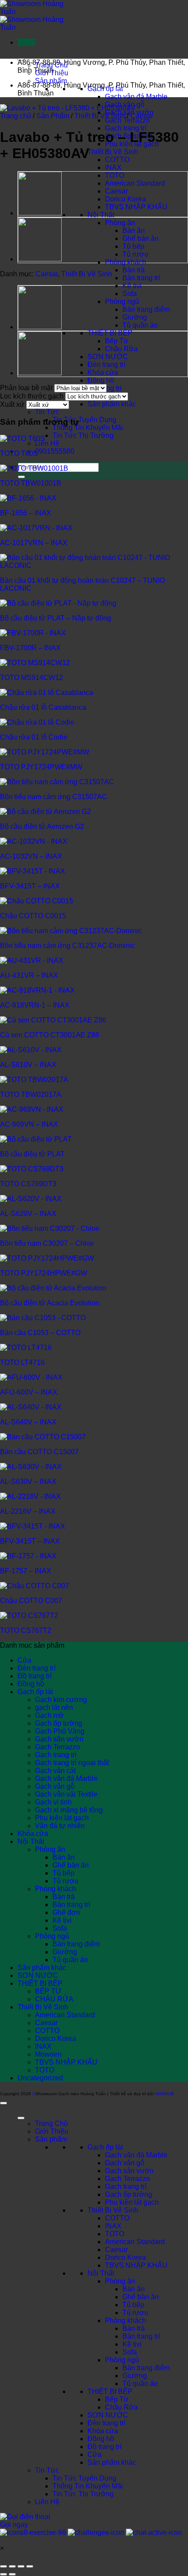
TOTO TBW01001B (31, 483)
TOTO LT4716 (22, 1362)
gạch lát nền (54, 1707)
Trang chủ (16, 116)
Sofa (130, 294)
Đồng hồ (101, 380)
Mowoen (48, 2054)
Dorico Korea (125, 199)
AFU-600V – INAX (29, 1392)
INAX (113, 167)
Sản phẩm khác (112, 404)
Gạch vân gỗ (55, 1786)
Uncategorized (40, 2078)
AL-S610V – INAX (28, 1065)
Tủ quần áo (140, 325)
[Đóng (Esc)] (30, 2566)
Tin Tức (47, 412)
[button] (26, 42)
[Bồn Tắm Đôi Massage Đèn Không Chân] (40, 214)
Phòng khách (125, 262)
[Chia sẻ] (21, 2566)
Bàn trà (134, 270)
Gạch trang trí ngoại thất (72, 1763)
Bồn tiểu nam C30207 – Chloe (47, 1243)
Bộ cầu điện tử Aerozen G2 (42, 826)
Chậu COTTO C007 (31, 1601)
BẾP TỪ (48, 1991)
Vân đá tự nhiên (60, 1826)
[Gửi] (21, 477)
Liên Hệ (47, 443)
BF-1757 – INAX (26, 1571)
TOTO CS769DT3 (28, 1184)
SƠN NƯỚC (108, 357)
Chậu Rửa (121, 349)
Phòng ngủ (122, 301)
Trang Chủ (51, 2123)
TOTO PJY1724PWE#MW (41, 767)
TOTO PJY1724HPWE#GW (44, 1273)
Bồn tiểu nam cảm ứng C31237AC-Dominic (68, 946)
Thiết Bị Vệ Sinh (113, 152)
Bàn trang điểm (146, 309)
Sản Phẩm (53, 116)
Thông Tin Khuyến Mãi (88, 428)
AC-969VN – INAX (29, 1124)
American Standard (135, 183)
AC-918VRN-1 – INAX (35, 1005)
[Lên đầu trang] (3, 2103)
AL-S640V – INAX (28, 1422)
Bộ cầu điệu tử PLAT (32, 1154)
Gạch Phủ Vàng (60, 1731)
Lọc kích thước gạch (32, 396)
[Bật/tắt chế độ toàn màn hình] (12, 2566)
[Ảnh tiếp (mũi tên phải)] (12, 2574)
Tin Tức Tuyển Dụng (84, 420)
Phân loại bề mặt (26, 388)
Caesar (116, 191)
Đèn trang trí (106, 365)
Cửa (24, 1660)
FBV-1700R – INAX (30, 648)
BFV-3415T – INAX (30, 886)
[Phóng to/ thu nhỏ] (3, 2566)
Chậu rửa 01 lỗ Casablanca (43, 707)
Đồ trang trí (35, 1676)
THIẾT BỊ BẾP (110, 333)
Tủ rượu (135, 254)
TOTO (115, 175)
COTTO (117, 160)
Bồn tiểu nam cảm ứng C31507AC (54, 797)
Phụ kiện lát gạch (62, 1818)
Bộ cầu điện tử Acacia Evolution (50, 1303)
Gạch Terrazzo (127, 120)
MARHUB (165, 2094)
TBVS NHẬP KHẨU (136, 207)
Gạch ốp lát (35, 1692)
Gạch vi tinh (53, 1802)
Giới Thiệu (52, 2131)
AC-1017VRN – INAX (34, 543)
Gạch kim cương (61, 1700)
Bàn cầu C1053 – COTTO (40, 1333)
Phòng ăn (120, 223)
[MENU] (21, 2118)
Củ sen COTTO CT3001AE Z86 (50, 1035)
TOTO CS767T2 (26, 1630)
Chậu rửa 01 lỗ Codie (34, 737)
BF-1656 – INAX (26, 513)
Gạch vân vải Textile (66, 1794)
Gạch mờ (49, 1715)
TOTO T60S (19, 453)
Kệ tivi (132, 286)
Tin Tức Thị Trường (83, 435)
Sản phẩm (51, 81)
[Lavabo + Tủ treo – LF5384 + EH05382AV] (40, 260)
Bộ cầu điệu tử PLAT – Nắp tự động (56, 618)
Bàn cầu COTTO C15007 (39, 1452)
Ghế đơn (66, 1912)
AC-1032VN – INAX (31, 856)
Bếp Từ (117, 341)
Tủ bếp (133, 246)
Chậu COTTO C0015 (33, 916)
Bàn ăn (134, 231)
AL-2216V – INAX (28, 1511)
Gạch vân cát (55, 1771)
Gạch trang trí (126, 128)
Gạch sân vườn (59, 1739)
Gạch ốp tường (59, 1723)
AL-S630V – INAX (28, 1482)
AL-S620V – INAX (28, 1214)
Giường (135, 317)
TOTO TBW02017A (31, 1094)
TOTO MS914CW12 (31, 678)
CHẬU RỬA (54, 1999)
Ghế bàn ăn (141, 238)
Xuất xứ (12, 404)
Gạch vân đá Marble (136, 97)
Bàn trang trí (141, 278)
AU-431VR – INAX (29, 975)
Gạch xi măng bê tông (69, 1810)
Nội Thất (101, 215)
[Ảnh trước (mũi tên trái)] (3, 2574)
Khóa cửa (103, 372)
